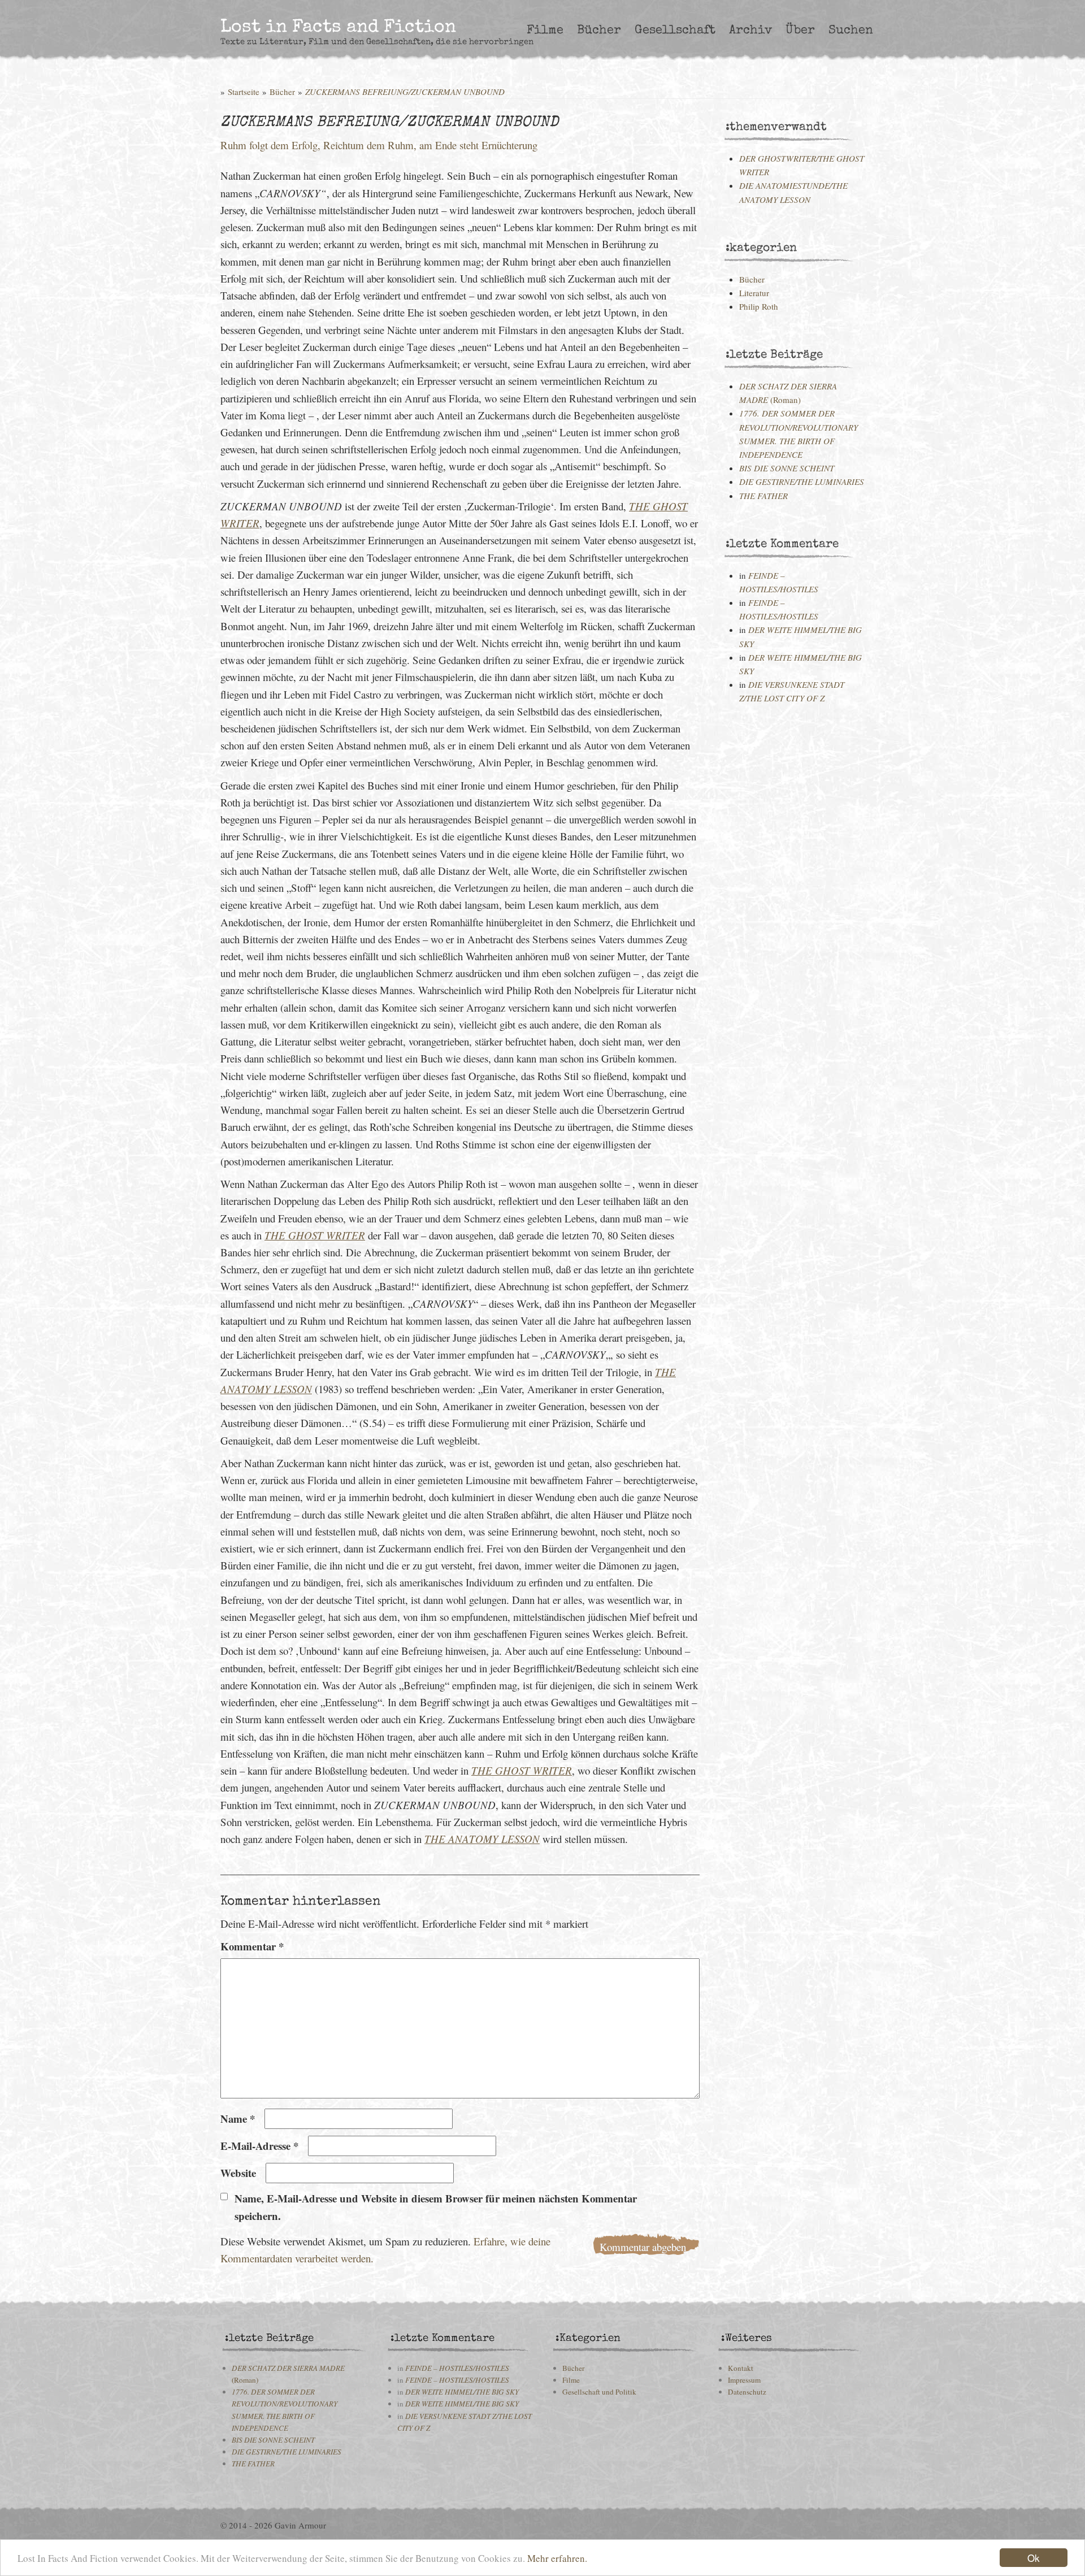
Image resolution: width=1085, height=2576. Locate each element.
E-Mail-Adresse (259, 2146)
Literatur (754, 293)
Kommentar (252, 1946)
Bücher (599, 31)
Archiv (750, 31)
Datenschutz (747, 2392)
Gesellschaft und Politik (599, 2392)
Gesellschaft (675, 31)
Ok (1034, 2558)
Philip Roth (759, 306)
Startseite (244, 92)
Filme (545, 31)
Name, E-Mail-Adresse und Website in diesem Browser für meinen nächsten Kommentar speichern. (436, 2207)
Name (238, 2119)
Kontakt (741, 2368)
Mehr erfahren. (557, 2558)
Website (238, 2173)
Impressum (744, 2380)
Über (800, 31)
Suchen (851, 31)
